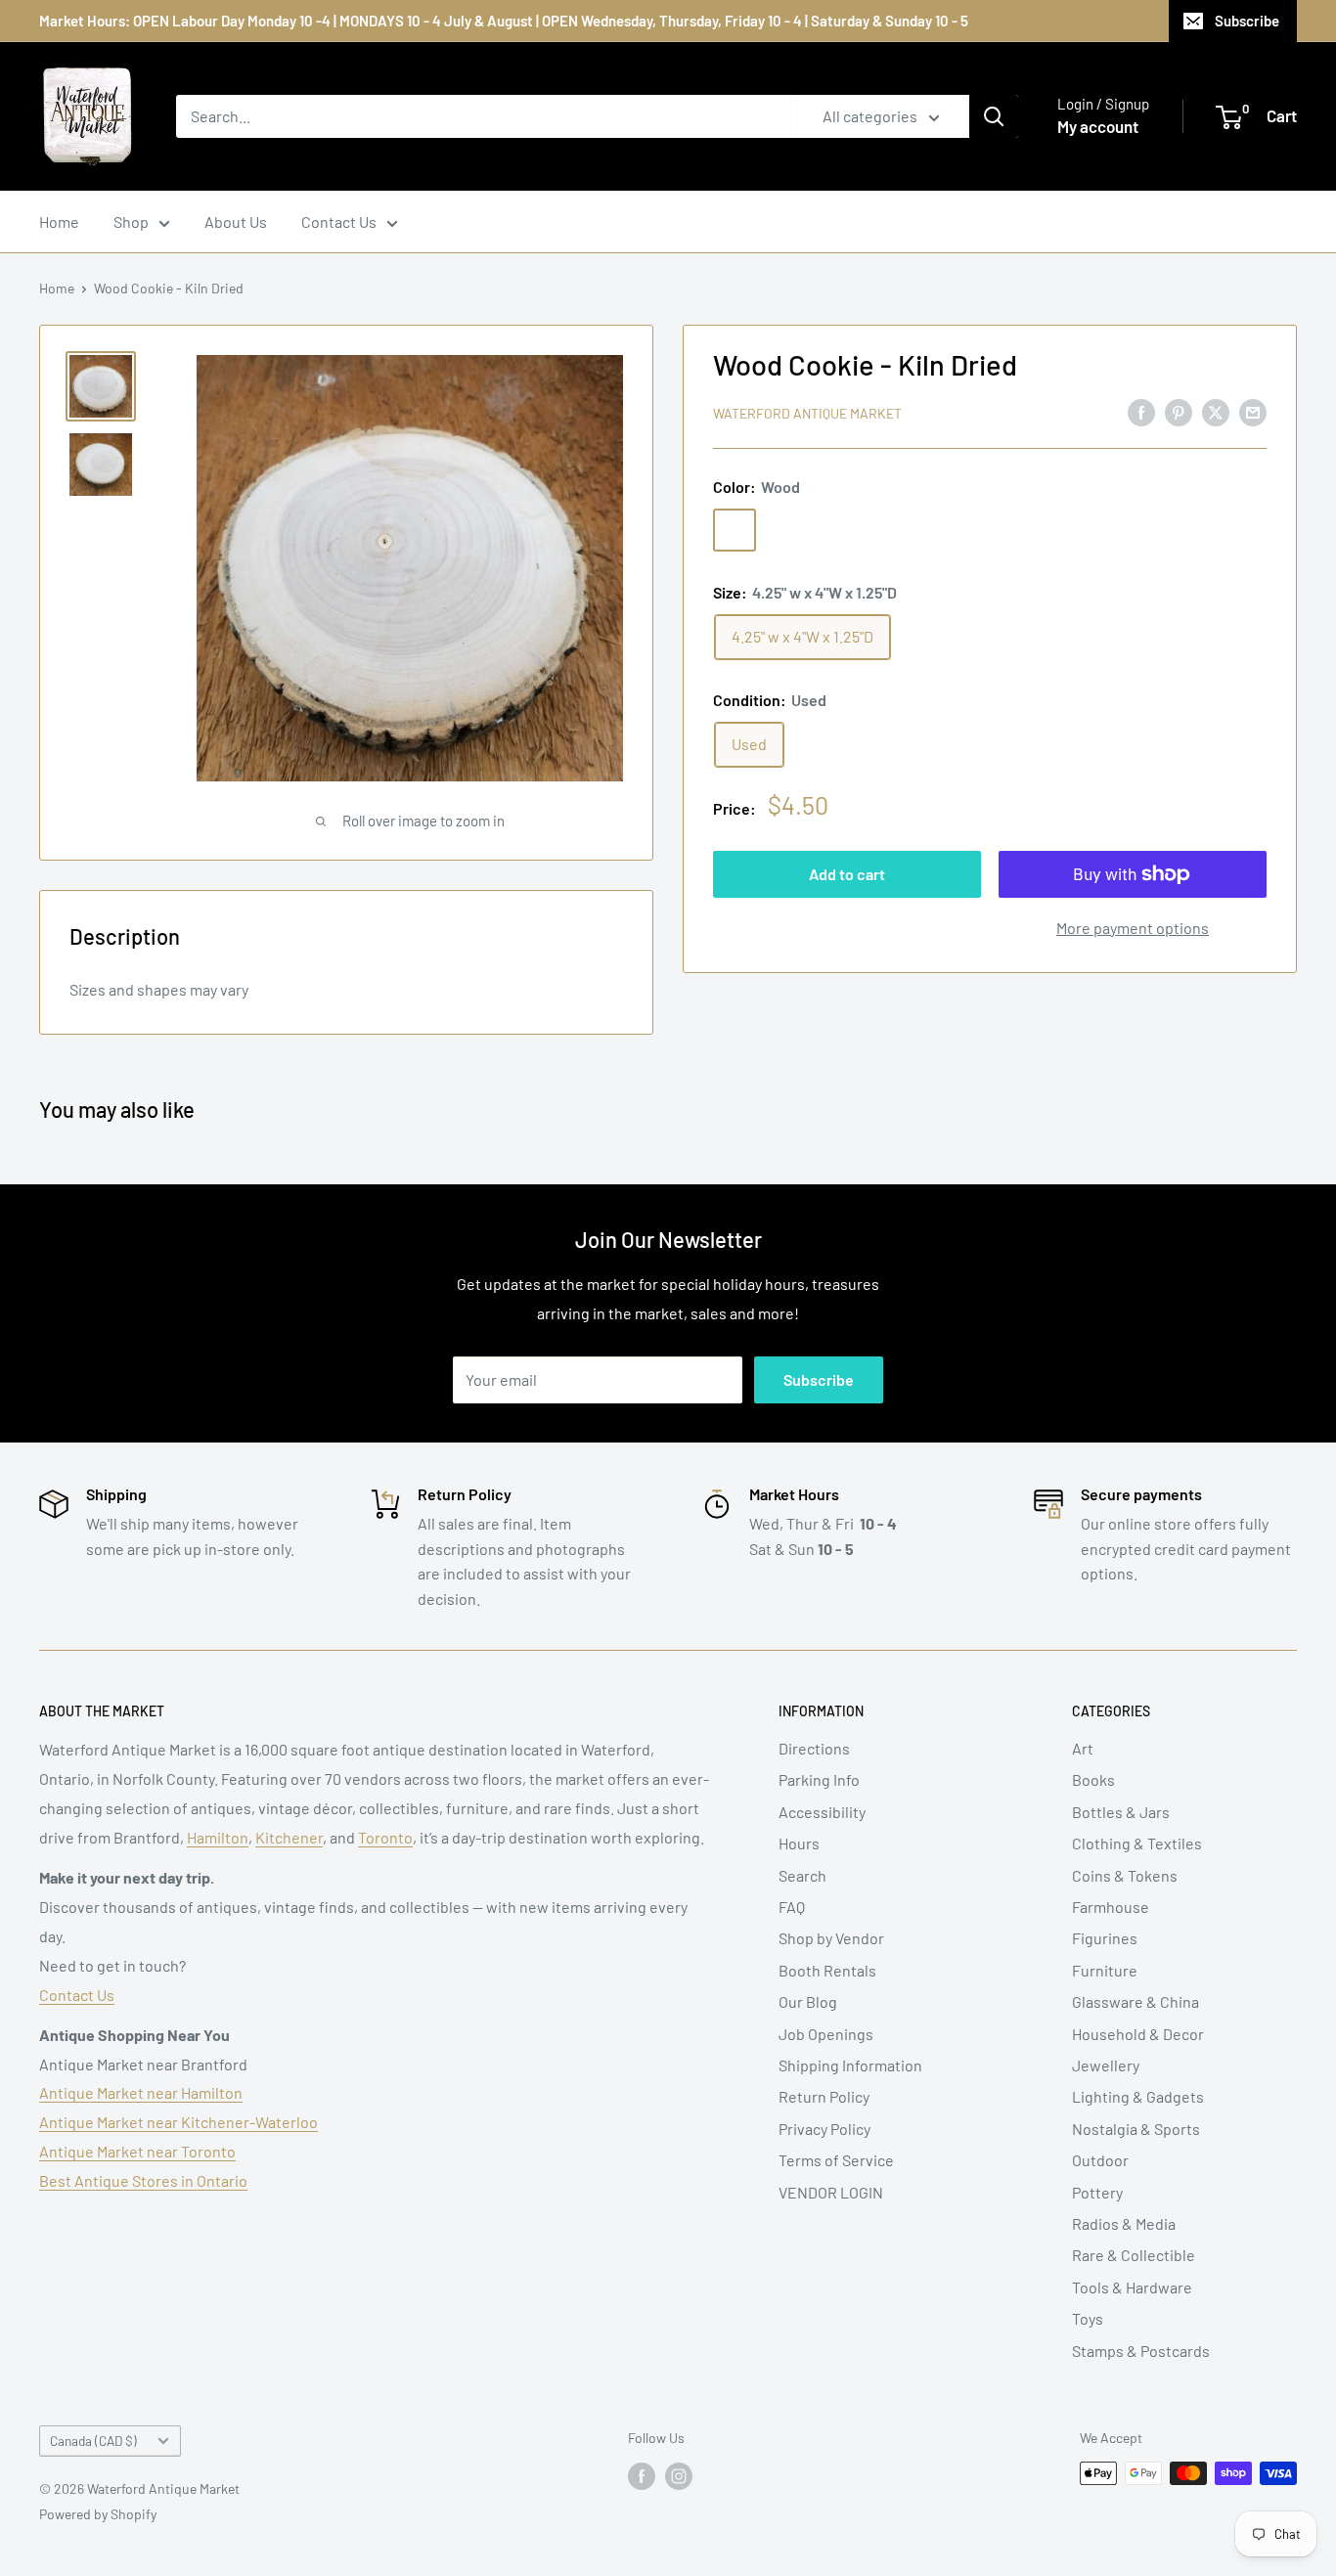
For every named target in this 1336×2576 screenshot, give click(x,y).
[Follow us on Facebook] (642, 2475)
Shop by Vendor (831, 1938)
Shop (131, 222)
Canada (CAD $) (93, 2441)
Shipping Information (850, 2065)
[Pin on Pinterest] (1179, 411)
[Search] (994, 116)
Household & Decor (1138, 2034)
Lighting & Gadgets (1138, 2096)
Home (59, 222)
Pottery (1097, 2192)
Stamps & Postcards (1141, 2351)
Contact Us (339, 222)
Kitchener (289, 1837)
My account (1098, 126)
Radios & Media (1124, 2223)
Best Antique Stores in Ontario (143, 2180)
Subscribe (1247, 21)
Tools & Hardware (1132, 2287)
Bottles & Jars (1121, 1812)
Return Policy (824, 2096)
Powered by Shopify (98, 2514)
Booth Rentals (827, 1970)
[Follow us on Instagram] (679, 2475)
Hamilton (218, 1837)
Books (1093, 1779)
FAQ (792, 1907)
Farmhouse (1111, 1907)
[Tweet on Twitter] (1216, 411)
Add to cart (847, 874)
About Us (236, 222)
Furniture (1105, 1970)
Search (802, 1875)
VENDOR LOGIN (831, 2192)
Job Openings (826, 2034)
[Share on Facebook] (1141, 411)
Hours (799, 1843)
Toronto (385, 1837)
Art (1083, 1748)
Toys (1088, 2318)
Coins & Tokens (1125, 1875)
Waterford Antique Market (807, 413)
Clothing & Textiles (1137, 1843)
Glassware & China (1136, 2001)
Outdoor (1100, 2160)
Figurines (1105, 1938)
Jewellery (1106, 2065)
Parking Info (819, 1779)
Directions (814, 1748)
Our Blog (808, 2001)
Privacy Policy (824, 2129)
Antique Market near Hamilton (141, 2092)
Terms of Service (836, 2160)
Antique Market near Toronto (137, 2151)
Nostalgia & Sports (1136, 2129)
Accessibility (822, 1812)
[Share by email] (1253, 411)
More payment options (1133, 928)
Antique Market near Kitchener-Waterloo (178, 2122)
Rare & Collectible (1134, 2255)
